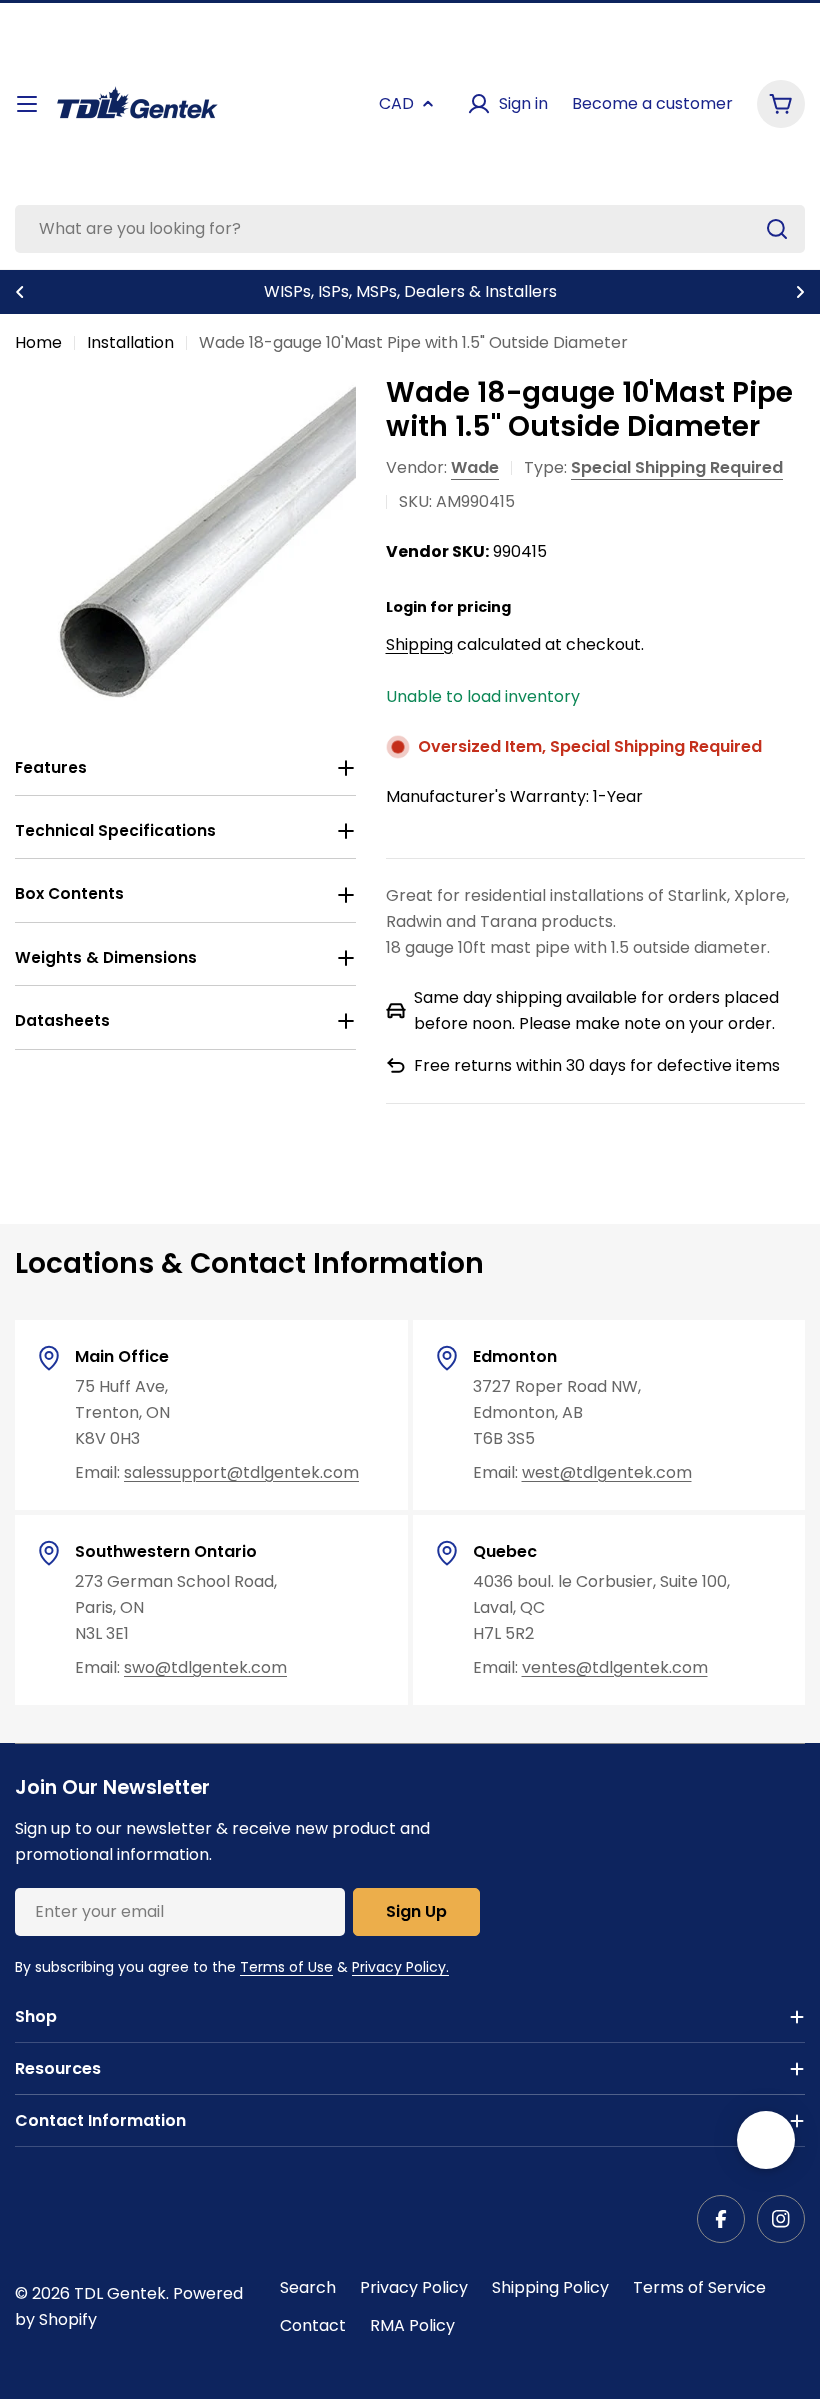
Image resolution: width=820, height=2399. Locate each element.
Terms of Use (286, 1967)
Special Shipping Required (677, 467)
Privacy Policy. (400, 1967)
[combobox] (410, 229)
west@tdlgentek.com (607, 1472)
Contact (313, 2325)
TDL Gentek (120, 2293)
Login (406, 607)
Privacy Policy (414, 2287)
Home (38, 342)
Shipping (419, 644)
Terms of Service (699, 2287)
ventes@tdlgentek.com (615, 1667)
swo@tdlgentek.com (205, 1667)
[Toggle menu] (27, 104)
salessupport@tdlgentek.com (241, 1472)
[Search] (777, 229)
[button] (20, 292)
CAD (396, 103)
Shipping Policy (550, 2287)
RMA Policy (412, 2325)
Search (308, 2287)
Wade (475, 467)
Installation (130, 342)
